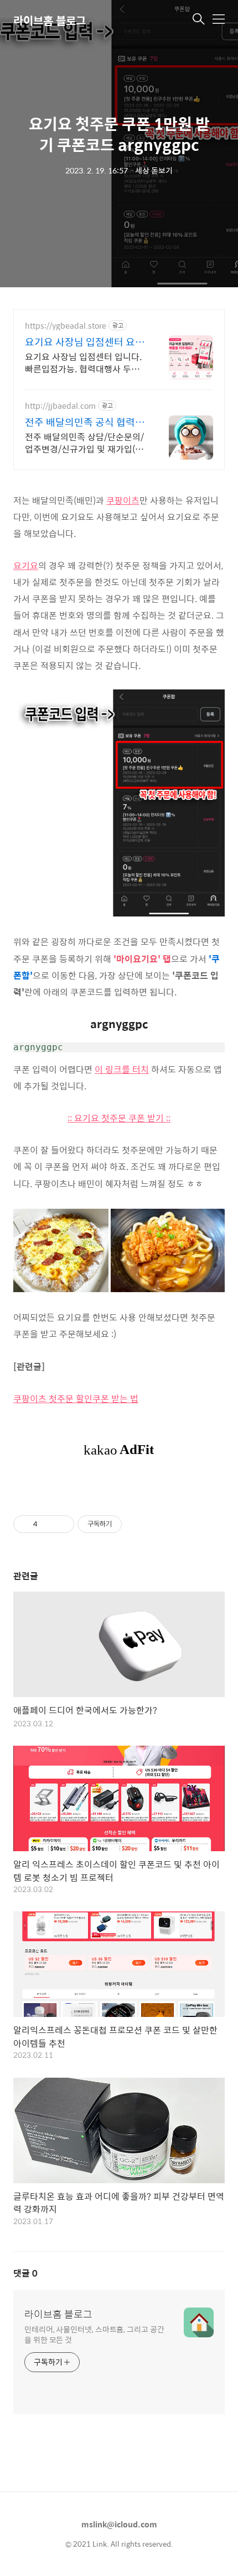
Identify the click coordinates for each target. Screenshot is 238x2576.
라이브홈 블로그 (50, 20)
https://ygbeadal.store (66, 326)
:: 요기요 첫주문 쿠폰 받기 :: (119, 1118)
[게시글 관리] (62, 1524)
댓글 (25, 2273)
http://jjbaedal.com (60, 406)
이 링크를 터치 (122, 1069)
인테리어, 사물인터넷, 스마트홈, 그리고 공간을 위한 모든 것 (94, 2334)
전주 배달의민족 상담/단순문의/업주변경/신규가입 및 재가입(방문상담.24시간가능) (84, 442)
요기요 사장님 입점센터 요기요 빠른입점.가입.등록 (85, 342)
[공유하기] (48, 1524)
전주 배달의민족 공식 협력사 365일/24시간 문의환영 (85, 422)
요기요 (26, 565)
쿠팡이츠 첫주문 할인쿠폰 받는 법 (76, 1398)
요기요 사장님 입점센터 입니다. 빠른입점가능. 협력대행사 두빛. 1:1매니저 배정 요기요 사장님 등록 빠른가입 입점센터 (86, 362)
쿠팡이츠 (123, 500)
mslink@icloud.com (119, 2524)
